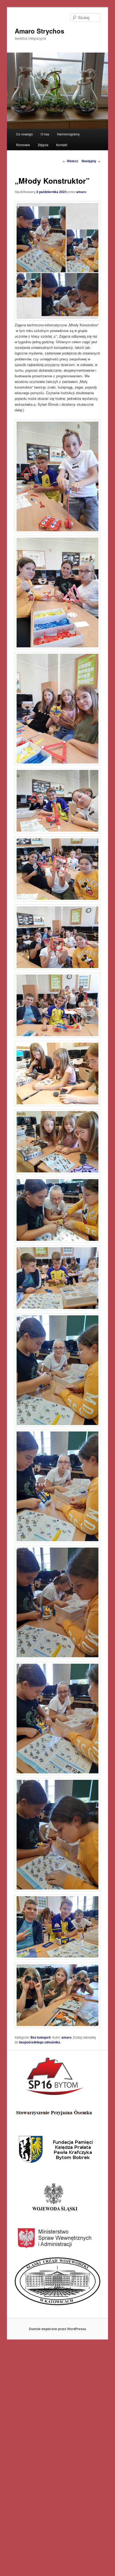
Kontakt (62, 145)
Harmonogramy (68, 134)
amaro (81, 192)
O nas (45, 134)
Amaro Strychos (39, 31)
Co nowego (24, 134)
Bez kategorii (41, 2037)
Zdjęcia (43, 145)
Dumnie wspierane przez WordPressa (57, 2329)
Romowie (23, 145)
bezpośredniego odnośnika (40, 2042)
